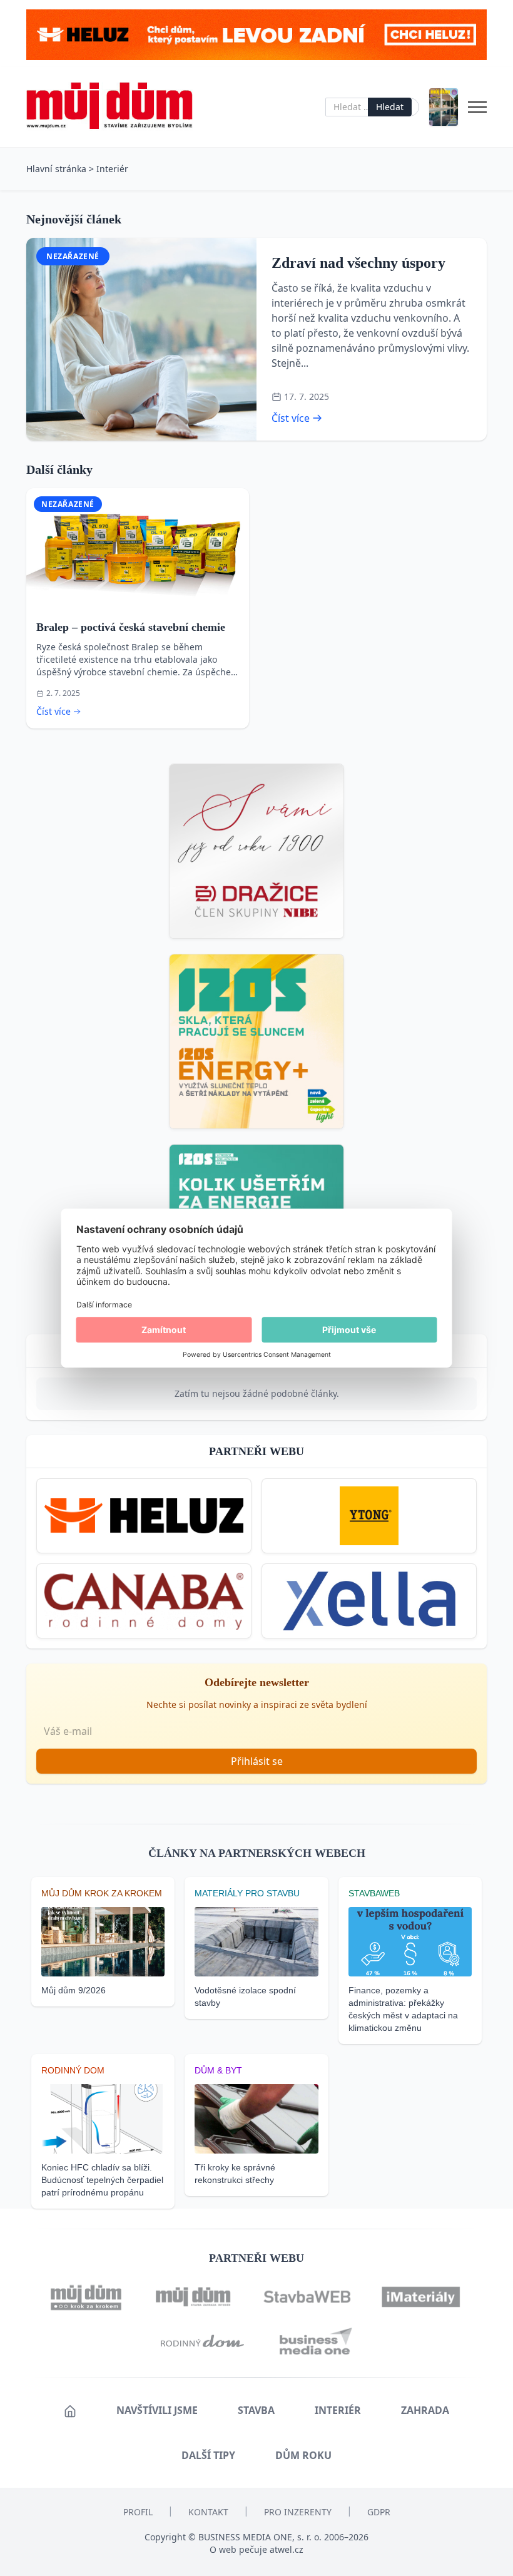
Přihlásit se (257, 1761)
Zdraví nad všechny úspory (358, 263)
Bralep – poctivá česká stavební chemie (131, 627)
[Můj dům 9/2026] (444, 107)
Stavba (256, 2410)
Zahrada (425, 2410)
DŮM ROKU (303, 2455)
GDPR (379, 2512)
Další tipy (208, 2455)
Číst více (291, 418)
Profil (138, 2512)
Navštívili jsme (157, 2410)
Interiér (112, 169)
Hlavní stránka (56, 169)
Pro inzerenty (298, 2512)
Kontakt (208, 2512)
